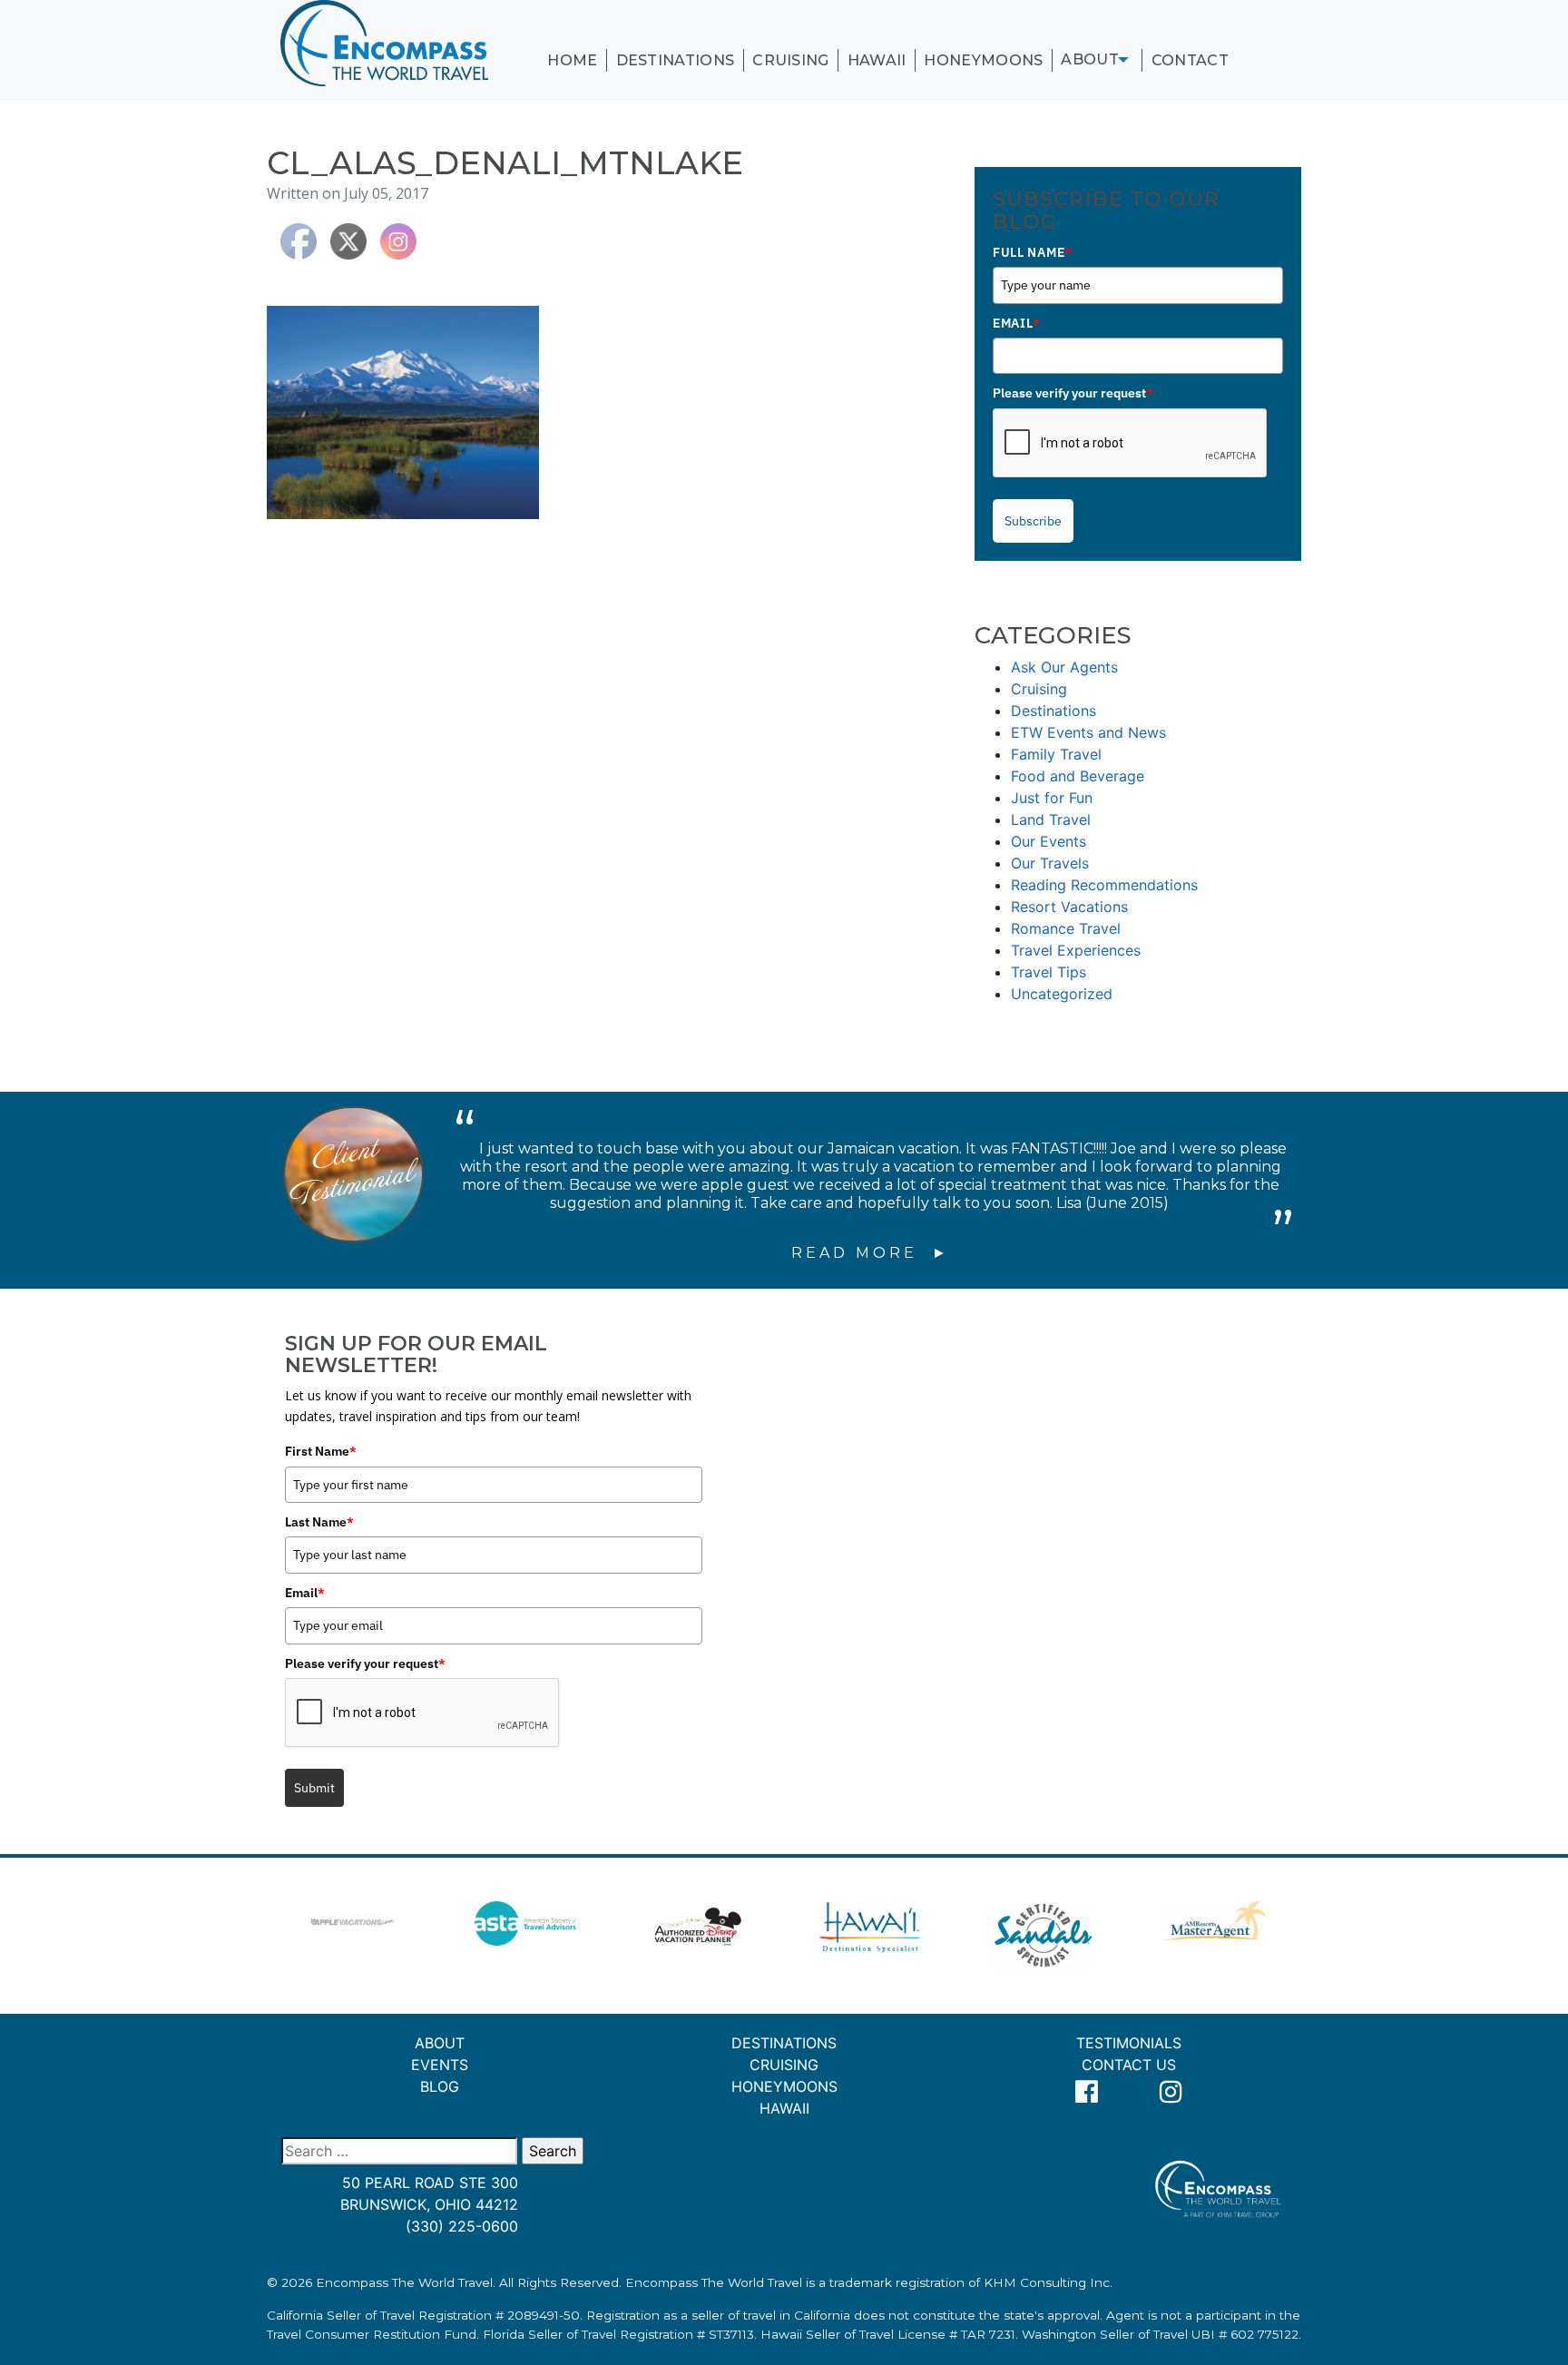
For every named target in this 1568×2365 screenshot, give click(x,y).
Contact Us (1129, 2065)
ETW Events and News (1088, 732)
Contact (1190, 60)
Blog (440, 2086)
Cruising (791, 60)
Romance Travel (1066, 928)
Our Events (1049, 841)
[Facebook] (1087, 2092)
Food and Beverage (1078, 776)
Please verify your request (1073, 393)
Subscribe (1033, 521)
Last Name (319, 1522)
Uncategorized (1062, 994)
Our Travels (1050, 863)
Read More (858, 1253)
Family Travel (1056, 754)
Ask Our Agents (1064, 667)
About (1090, 59)
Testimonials (1129, 2043)
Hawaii (877, 60)
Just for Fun (1052, 798)
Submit (314, 1788)
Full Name (1033, 252)
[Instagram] (1171, 2092)
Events (440, 2065)
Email (1016, 323)
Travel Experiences (1076, 950)
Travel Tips (1049, 972)
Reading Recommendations (1104, 885)
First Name (321, 1451)
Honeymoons (983, 60)
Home (572, 60)
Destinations (676, 60)
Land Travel (1051, 819)
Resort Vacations (1069, 907)
